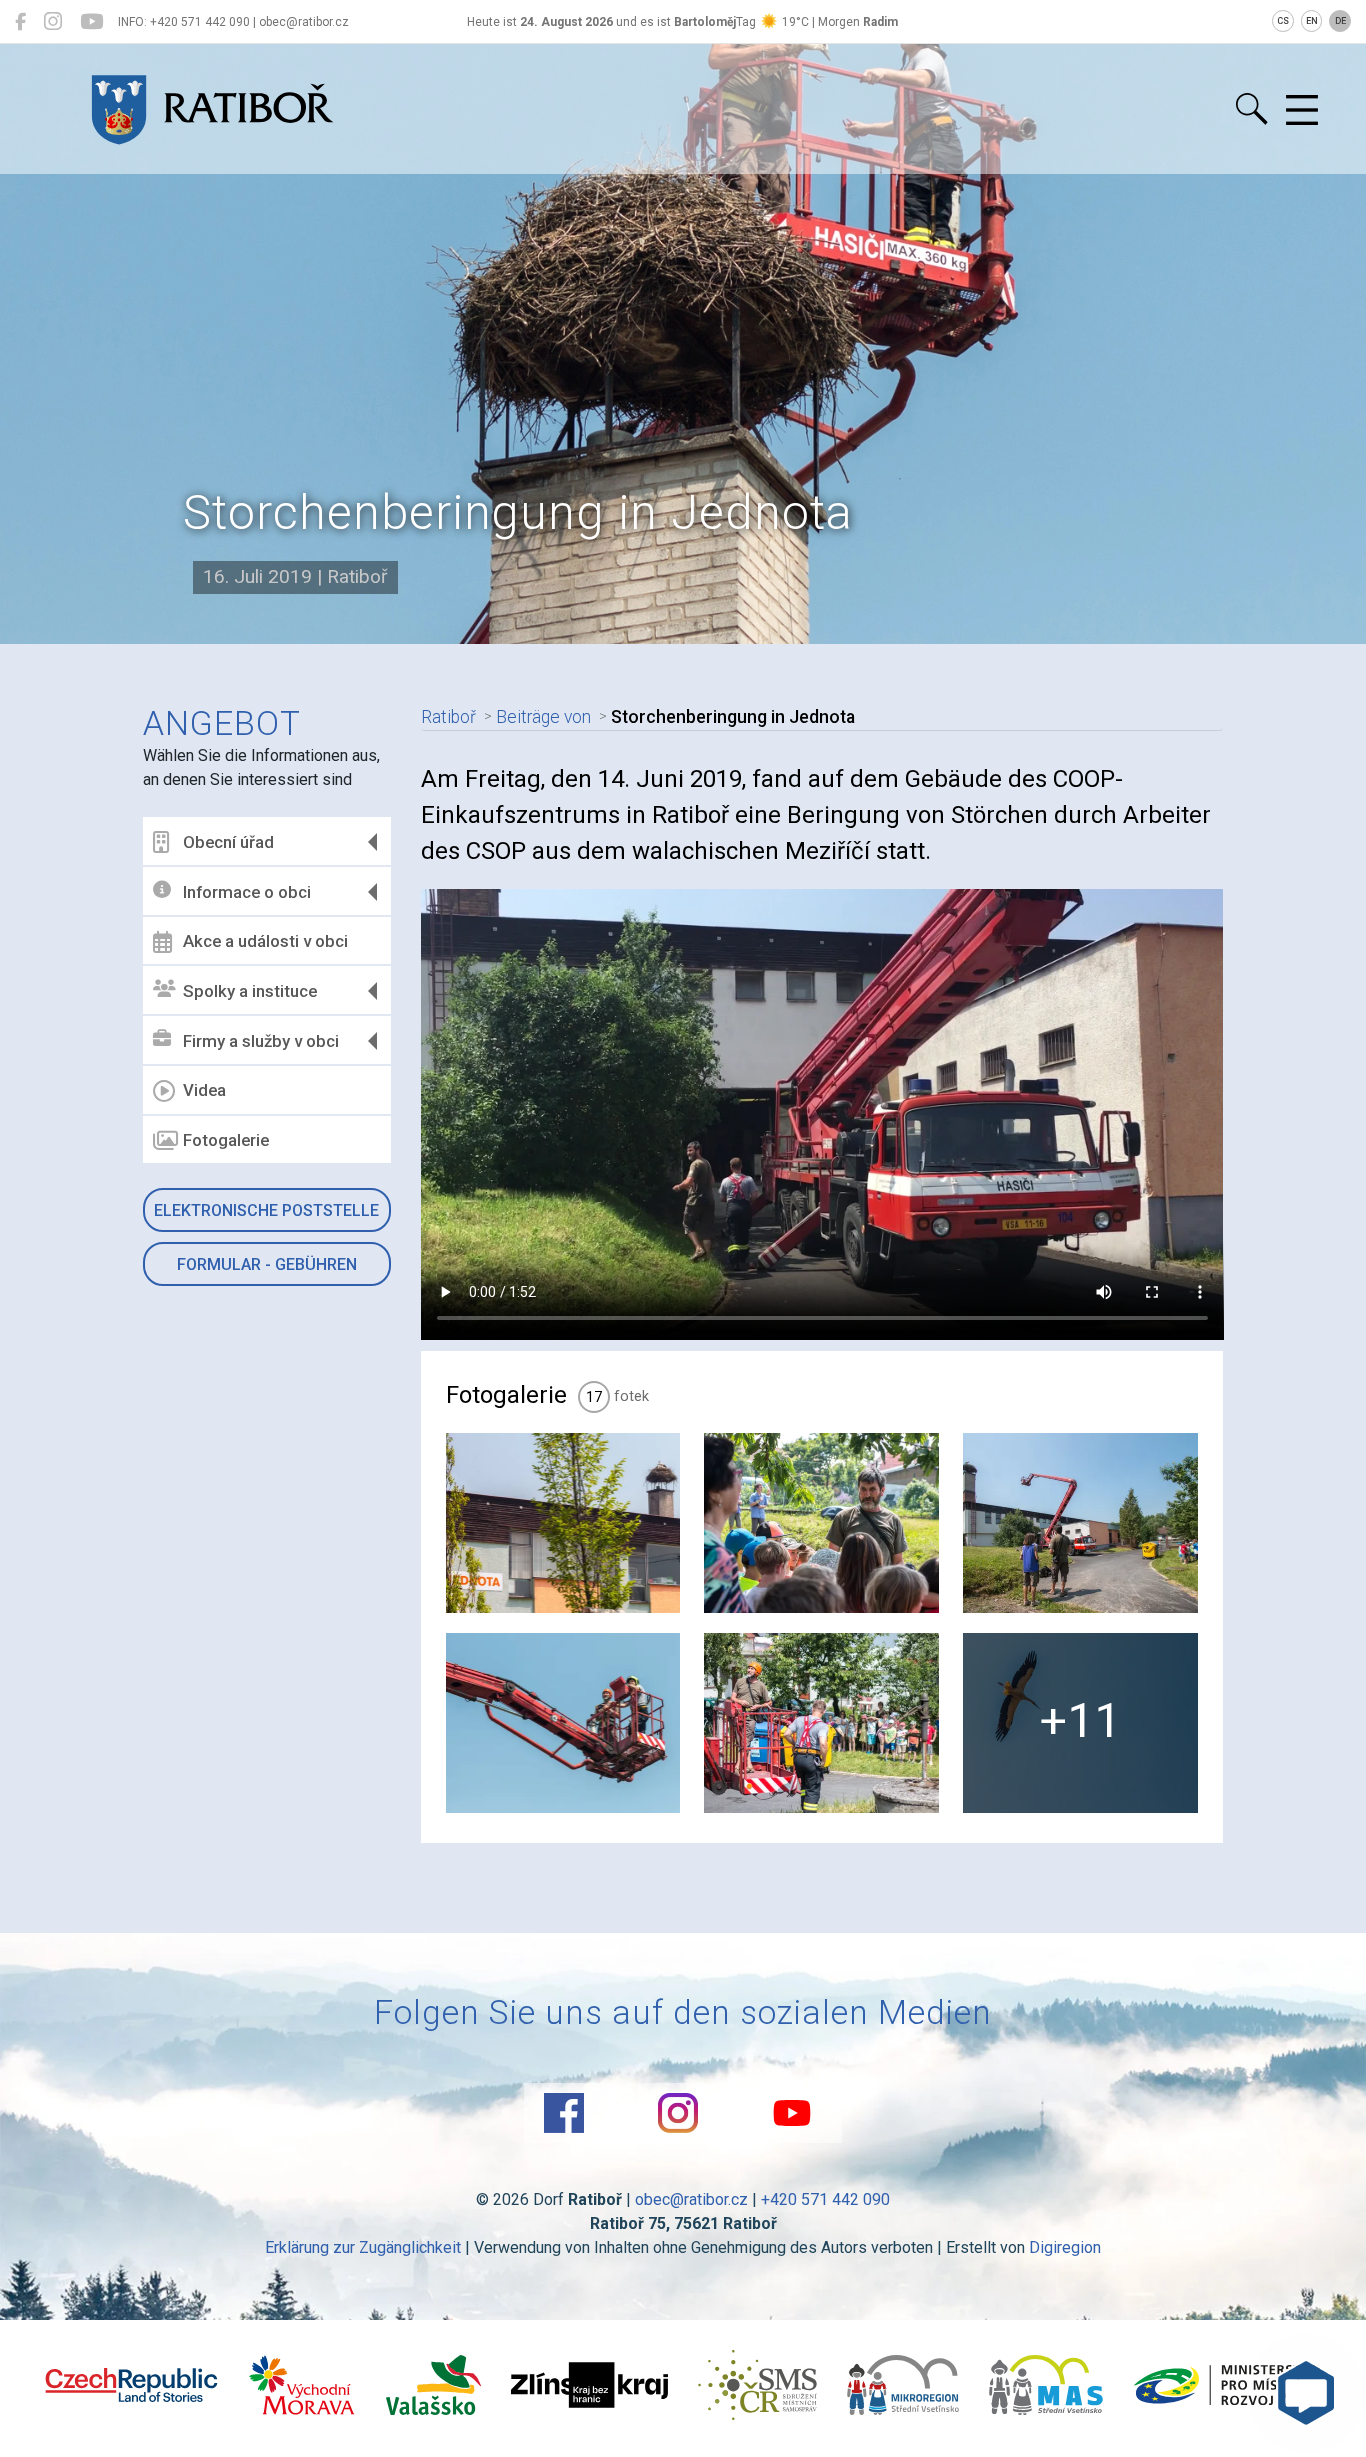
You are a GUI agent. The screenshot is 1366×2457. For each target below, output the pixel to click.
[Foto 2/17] (821, 1523)
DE (1340, 21)
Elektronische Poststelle (266, 1210)
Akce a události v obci (265, 941)
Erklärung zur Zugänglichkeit (363, 2247)
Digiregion (1065, 2247)
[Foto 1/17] (563, 1523)
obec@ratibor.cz (691, 2199)
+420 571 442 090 (825, 2199)
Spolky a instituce (250, 991)
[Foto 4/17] (563, 1723)
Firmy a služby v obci (261, 1041)
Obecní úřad (228, 842)
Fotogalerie (226, 1140)
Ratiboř (448, 717)
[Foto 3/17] (1080, 1523)
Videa (204, 1090)
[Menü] (1302, 111)
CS (1283, 21)
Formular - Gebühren (267, 1264)
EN (1312, 21)
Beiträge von (543, 717)
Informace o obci (247, 892)
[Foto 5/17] (821, 1723)
